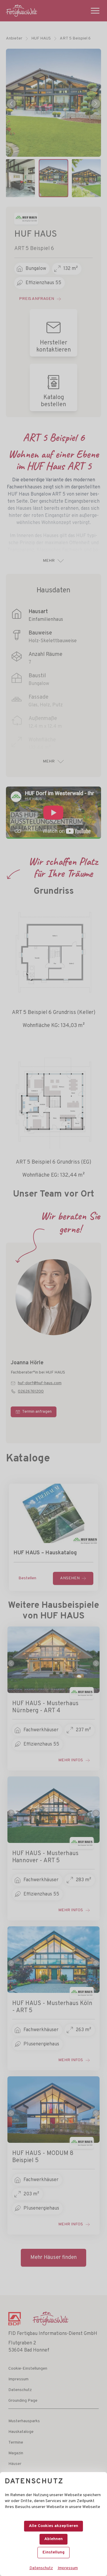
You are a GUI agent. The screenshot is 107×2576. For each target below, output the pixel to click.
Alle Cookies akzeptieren (53, 2526)
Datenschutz (41, 2568)
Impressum (68, 2568)
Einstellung (53, 2552)
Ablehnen (53, 2539)
